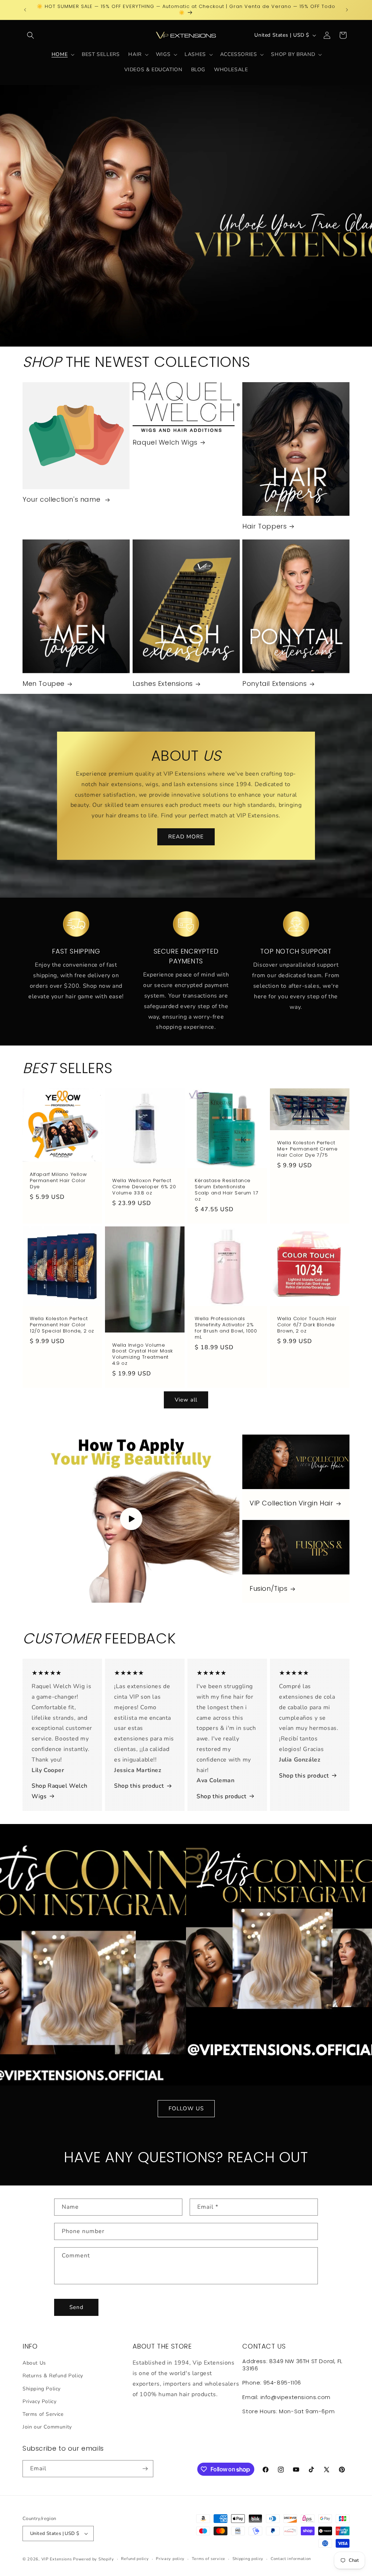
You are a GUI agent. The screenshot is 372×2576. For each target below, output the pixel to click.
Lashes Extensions (163, 684)
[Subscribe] (145, 2469)
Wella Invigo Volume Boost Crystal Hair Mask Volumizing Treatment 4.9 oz (143, 1354)
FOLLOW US (186, 2108)
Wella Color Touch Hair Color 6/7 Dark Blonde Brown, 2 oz (307, 1325)
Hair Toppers (264, 526)
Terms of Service (43, 2414)
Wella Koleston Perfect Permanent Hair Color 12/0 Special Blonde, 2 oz (62, 1325)
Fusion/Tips (269, 1589)
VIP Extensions (57, 2559)
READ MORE (186, 837)
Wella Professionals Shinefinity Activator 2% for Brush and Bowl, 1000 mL (226, 1328)
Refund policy (135, 2559)
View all (186, 1400)
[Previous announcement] (25, 10)
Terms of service (209, 2559)
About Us (34, 2363)
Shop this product (139, 1786)
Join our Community (47, 2427)
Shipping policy (248, 2559)
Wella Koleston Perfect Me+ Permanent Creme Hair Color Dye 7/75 (307, 1149)
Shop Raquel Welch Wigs (59, 1791)
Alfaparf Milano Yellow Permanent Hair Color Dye (58, 1181)
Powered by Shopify (94, 2559)
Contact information (291, 2559)
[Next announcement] (347, 10)
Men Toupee (44, 684)
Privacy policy (170, 2559)
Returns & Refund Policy (53, 2376)
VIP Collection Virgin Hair (292, 1503)
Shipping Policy (42, 2389)
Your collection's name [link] (62, 499)
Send (76, 2307)
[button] (31, 35)
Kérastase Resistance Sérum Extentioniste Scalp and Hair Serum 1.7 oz (227, 1190)
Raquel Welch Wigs (165, 442)
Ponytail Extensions (274, 684)
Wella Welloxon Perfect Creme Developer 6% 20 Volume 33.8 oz (144, 1187)
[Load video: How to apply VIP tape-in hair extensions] (131, 1519)
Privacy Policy (39, 2401)
